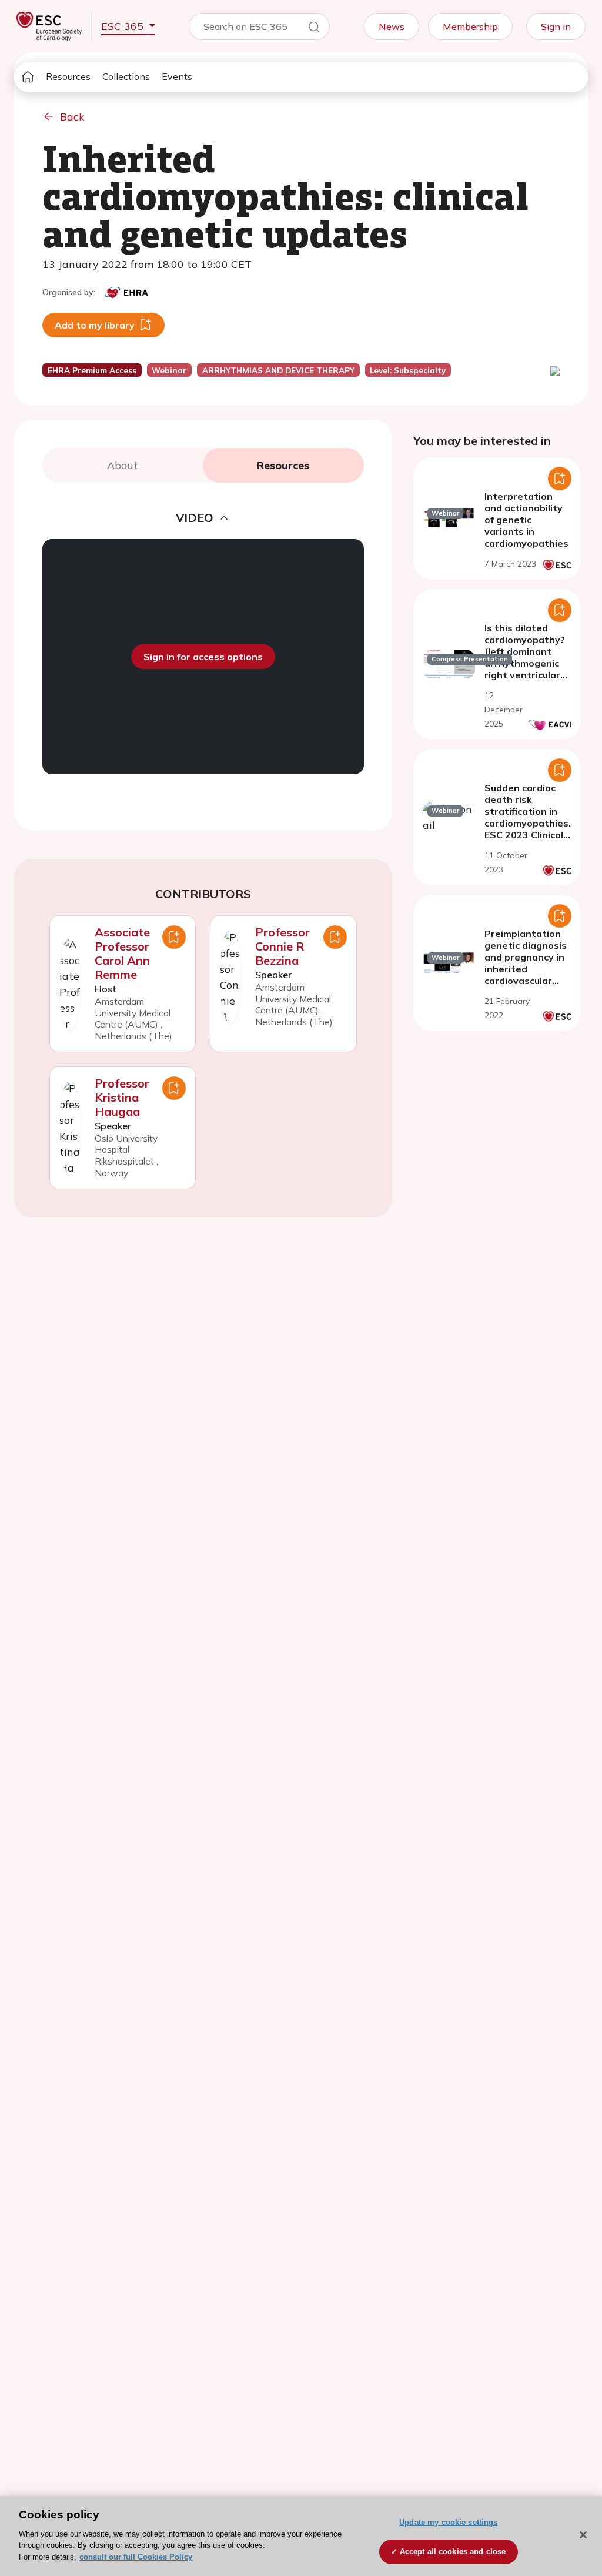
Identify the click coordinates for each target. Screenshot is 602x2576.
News (392, 26)
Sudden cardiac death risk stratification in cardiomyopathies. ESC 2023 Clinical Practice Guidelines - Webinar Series (528, 829)
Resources (68, 76)
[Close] (583, 2535)
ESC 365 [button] (124, 26)
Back (72, 117)
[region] (301, 2536)
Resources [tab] (283, 465)
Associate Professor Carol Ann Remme (122, 953)
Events (177, 76)
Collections (126, 76)
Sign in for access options (203, 657)
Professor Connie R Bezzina (282, 946)
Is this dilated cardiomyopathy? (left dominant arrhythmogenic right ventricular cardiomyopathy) (525, 657)
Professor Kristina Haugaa (122, 1097)
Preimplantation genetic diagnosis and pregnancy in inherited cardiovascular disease (526, 963)
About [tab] (123, 465)
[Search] (314, 29)
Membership (470, 26)
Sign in (556, 26)
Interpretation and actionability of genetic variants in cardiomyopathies (526, 520)
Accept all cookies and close (453, 2552)
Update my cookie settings (448, 2522)
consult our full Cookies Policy (136, 2557)
